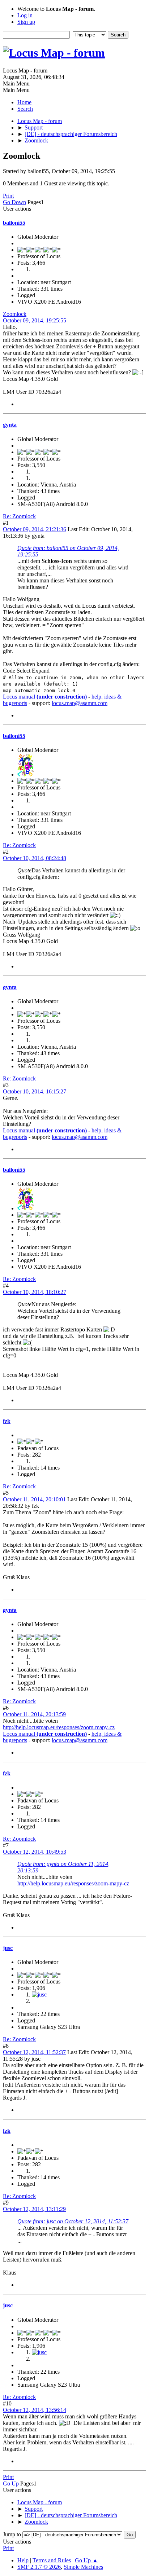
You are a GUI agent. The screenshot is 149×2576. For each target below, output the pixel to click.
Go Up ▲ (86, 2560)
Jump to (12, 2534)
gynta (10, 425)
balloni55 (14, 223)
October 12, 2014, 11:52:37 (34, 2052)
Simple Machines (83, 2567)
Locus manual (45, 697)
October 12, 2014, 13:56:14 (35, 2410)
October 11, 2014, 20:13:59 (34, 1714)
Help (23, 2560)
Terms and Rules (52, 2560)
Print (8, 196)
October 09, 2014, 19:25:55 (35, 320)
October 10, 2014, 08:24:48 (35, 858)
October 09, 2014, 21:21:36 (35, 529)
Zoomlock (15, 314)
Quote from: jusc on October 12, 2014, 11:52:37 (73, 2221)
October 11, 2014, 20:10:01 (34, 1499)
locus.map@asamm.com (80, 703)
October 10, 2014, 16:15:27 (35, 1091)
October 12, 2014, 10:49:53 (35, 1852)
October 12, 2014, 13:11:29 (34, 2209)
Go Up (11, 2483)
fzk (7, 1421)
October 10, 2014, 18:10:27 (35, 1292)
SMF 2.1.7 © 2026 (39, 2567)
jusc (8, 1948)
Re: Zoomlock (19, 516)
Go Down (14, 202)
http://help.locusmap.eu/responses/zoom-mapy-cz (59, 1727)
